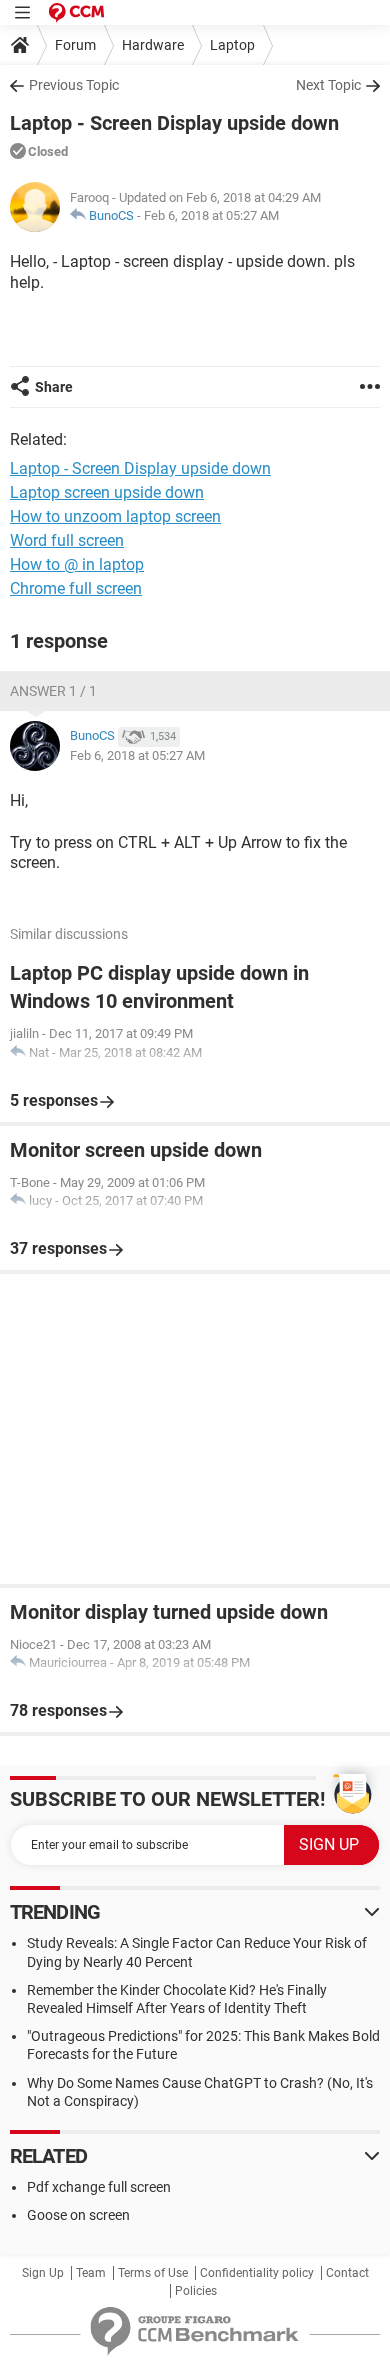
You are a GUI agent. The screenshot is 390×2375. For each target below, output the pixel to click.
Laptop (232, 45)
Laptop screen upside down (107, 492)
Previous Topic (74, 85)
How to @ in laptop (77, 564)
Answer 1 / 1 (53, 691)
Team (91, 2273)
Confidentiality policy (257, 2273)
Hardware (153, 45)
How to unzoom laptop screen (115, 516)
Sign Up (43, 2273)
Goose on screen (78, 2215)
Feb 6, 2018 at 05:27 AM (211, 215)
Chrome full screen (76, 588)
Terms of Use (153, 2273)
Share (54, 387)
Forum (75, 45)
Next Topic (328, 85)
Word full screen (67, 540)
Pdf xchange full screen (99, 2187)
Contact (347, 2273)
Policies (196, 2291)
